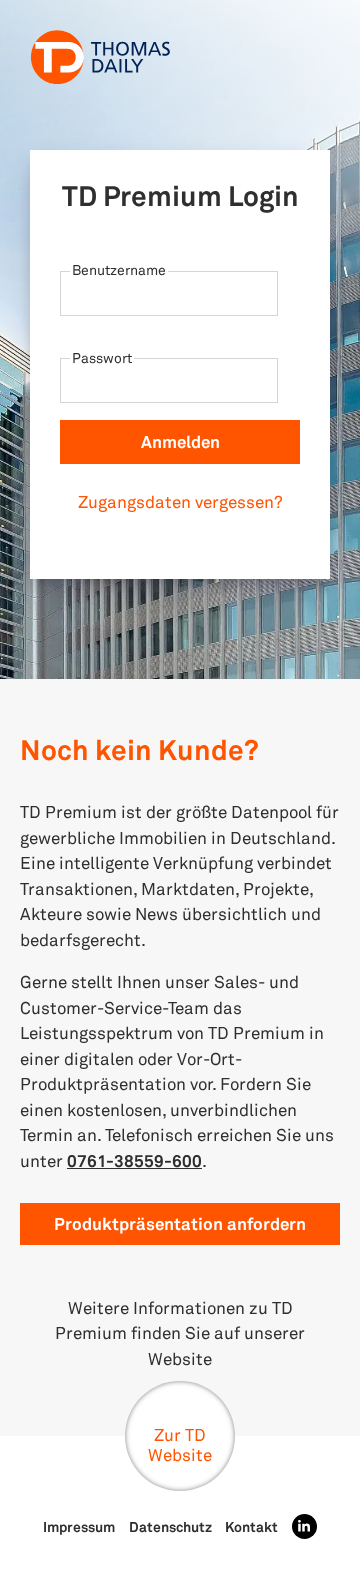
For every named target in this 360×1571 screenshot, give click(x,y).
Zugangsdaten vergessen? (180, 501)
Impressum (79, 1526)
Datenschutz (170, 1526)
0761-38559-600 (134, 1160)
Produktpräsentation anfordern (180, 1223)
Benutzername (119, 269)
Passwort (102, 357)
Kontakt (251, 1526)
